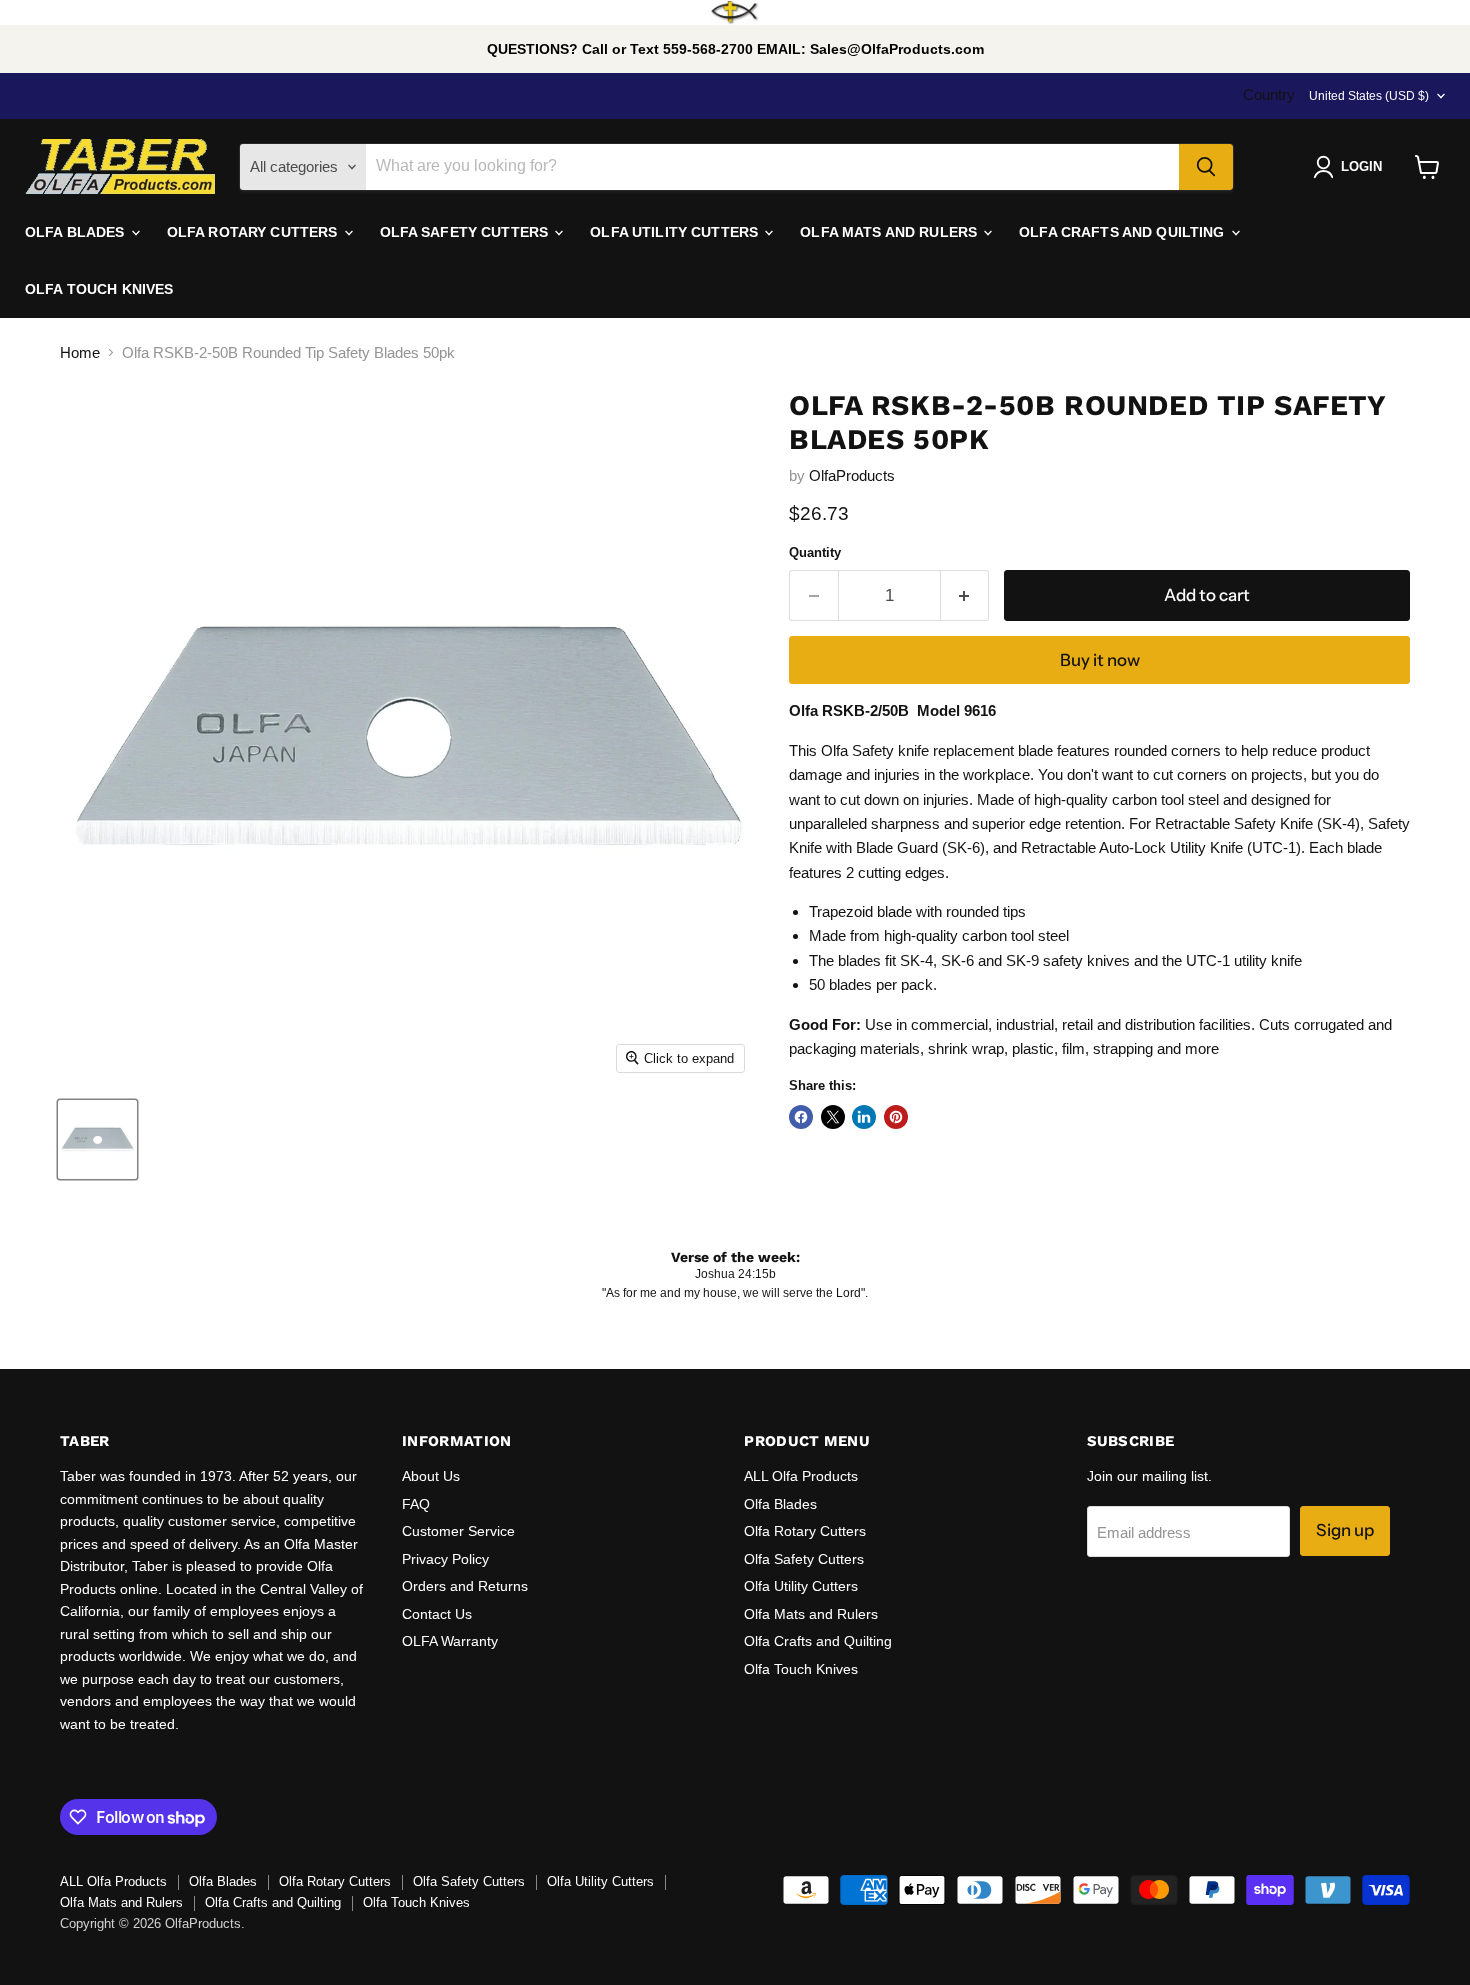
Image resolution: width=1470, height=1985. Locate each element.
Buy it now (1100, 660)
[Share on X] (833, 1117)
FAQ (416, 1504)
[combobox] (772, 167)
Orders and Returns (465, 1586)
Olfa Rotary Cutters (805, 1531)
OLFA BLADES (77, 232)
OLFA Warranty (450, 1641)
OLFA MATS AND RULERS (890, 232)
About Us (431, 1476)
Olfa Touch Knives (801, 1669)
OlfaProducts (852, 475)
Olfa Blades (780, 1504)
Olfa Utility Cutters (801, 1586)
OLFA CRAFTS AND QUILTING (1124, 232)
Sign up (1345, 1530)
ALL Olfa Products (801, 1476)
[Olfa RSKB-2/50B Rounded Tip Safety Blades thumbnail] (97, 1139)
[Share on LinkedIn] (864, 1117)
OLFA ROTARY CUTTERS (254, 232)
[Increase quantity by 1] (965, 595)
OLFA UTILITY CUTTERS (676, 232)
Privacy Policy (445, 1559)
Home (80, 352)
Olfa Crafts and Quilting (818, 1641)
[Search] (1206, 167)
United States (1369, 96)
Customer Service (458, 1531)
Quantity (815, 552)
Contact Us (437, 1614)
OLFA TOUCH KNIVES (99, 289)
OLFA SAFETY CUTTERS (466, 232)
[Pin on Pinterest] (896, 1117)
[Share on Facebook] (801, 1117)
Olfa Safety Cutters (804, 1559)
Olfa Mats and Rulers (811, 1614)
